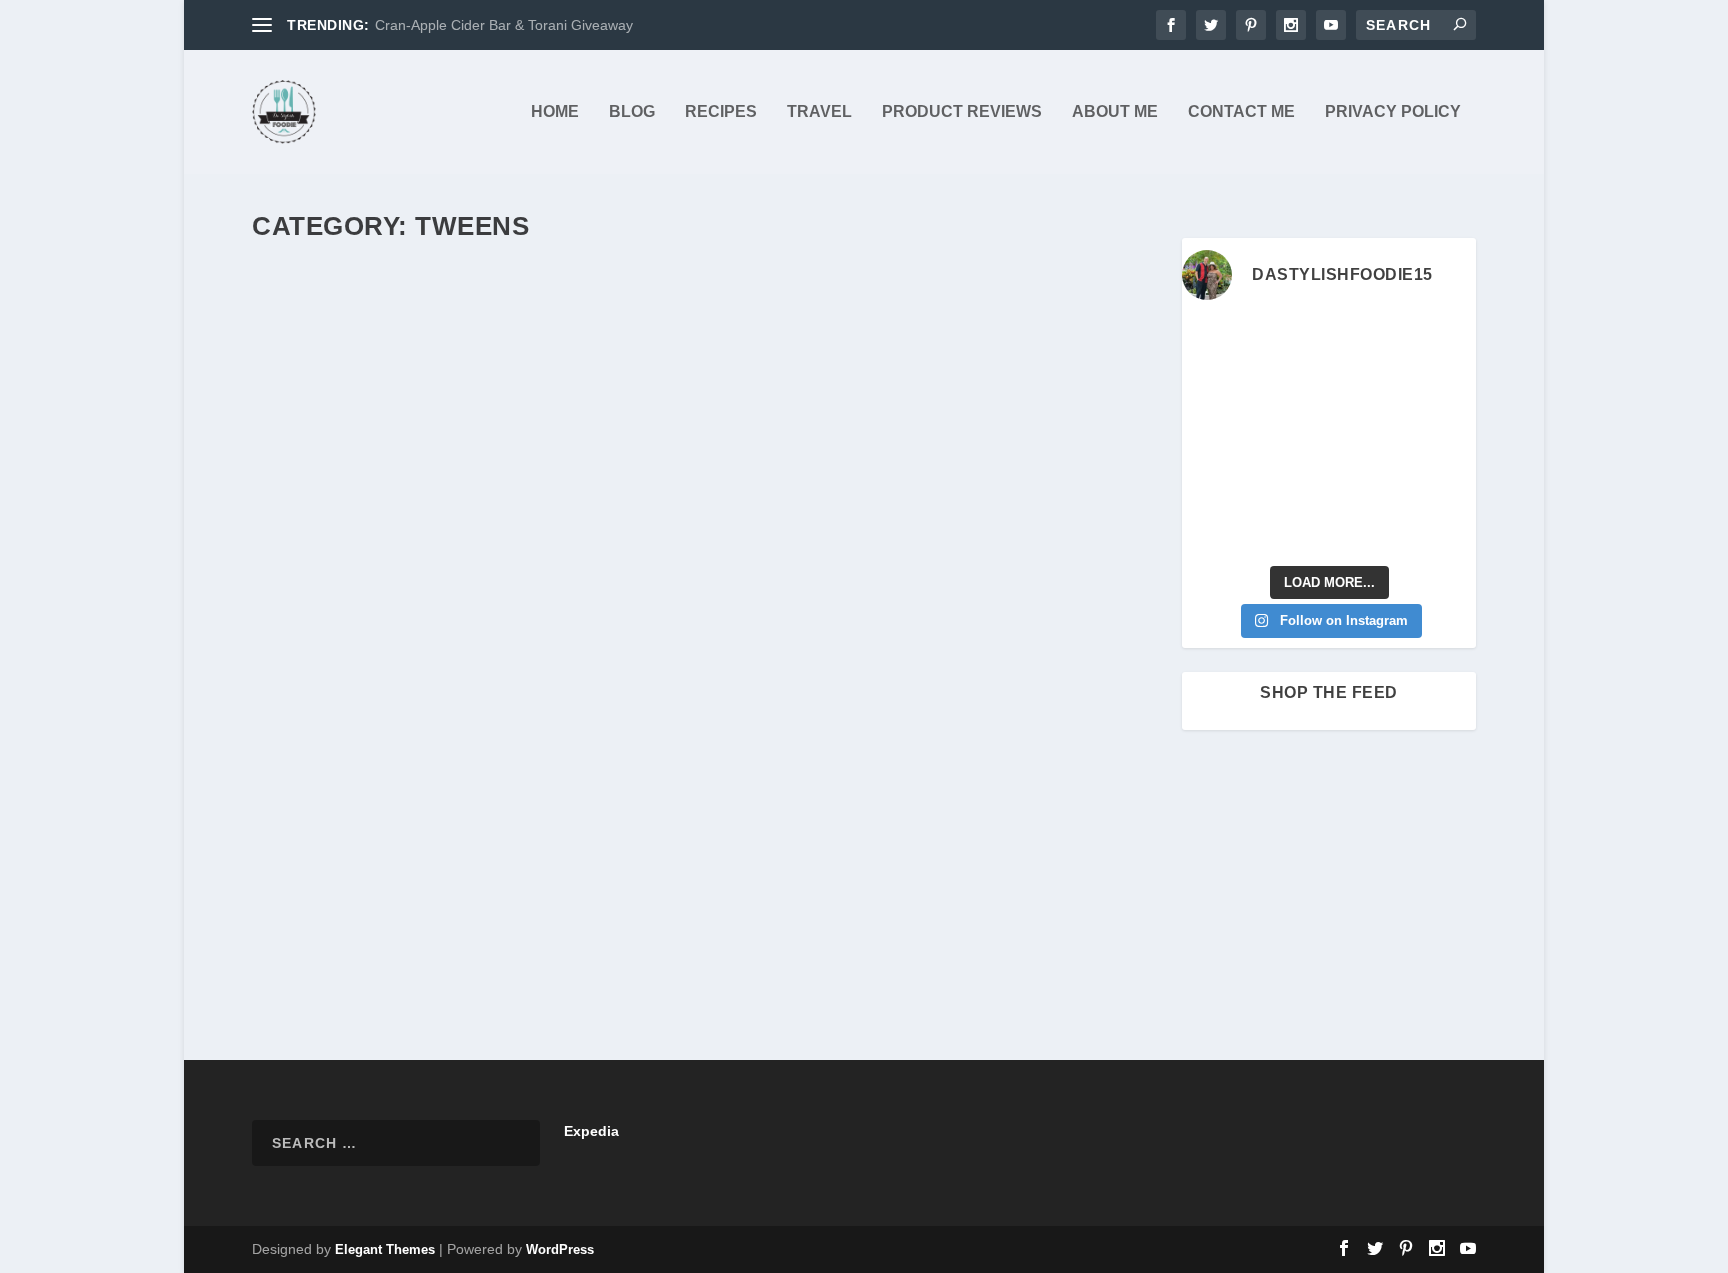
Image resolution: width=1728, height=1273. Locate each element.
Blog (632, 112)
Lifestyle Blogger (964, 859)
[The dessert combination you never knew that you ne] (1215, 530)
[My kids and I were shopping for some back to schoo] (1291, 483)
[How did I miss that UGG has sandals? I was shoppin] (1215, 436)
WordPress (560, 1249)
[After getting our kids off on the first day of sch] (1443, 342)
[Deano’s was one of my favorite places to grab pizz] (1215, 342)
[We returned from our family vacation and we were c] (1443, 483)
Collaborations (586, 859)
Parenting (1041, 859)
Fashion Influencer (819, 859)
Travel (819, 112)
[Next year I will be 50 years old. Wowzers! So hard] (1291, 342)
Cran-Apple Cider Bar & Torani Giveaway (504, 25)
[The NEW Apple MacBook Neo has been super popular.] (1291, 530)
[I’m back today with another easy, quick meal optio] (1367, 436)
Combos (655, 859)
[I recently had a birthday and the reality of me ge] (1367, 483)
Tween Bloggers (514, 881)
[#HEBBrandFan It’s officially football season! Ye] (1291, 389)
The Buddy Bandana (368, 827)
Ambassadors (502, 859)
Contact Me (1241, 112)
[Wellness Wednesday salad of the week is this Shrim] (1443, 530)
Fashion (741, 859)
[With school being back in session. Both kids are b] (1443, 389)
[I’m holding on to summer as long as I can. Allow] (1291, 436)
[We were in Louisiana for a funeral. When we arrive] (1367, 389)
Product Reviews (962, 112)
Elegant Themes (385, 1249)
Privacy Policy (1393, 112)
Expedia (591, 1131)
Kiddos (894, 859)
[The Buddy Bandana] (705, 526)
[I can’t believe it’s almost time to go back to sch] (1443, 436)
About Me (1115, 112)
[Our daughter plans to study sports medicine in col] (1215, 389)
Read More (326, 958)
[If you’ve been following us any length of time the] (1215, 483)
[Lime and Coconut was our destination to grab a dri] (1367, 530)
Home (555, 112)
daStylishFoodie (332, 859)
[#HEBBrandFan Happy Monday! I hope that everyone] (1367, 342)
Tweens (585, 881)
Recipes (721, 112)
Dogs (698, 859)
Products (440, 881)
